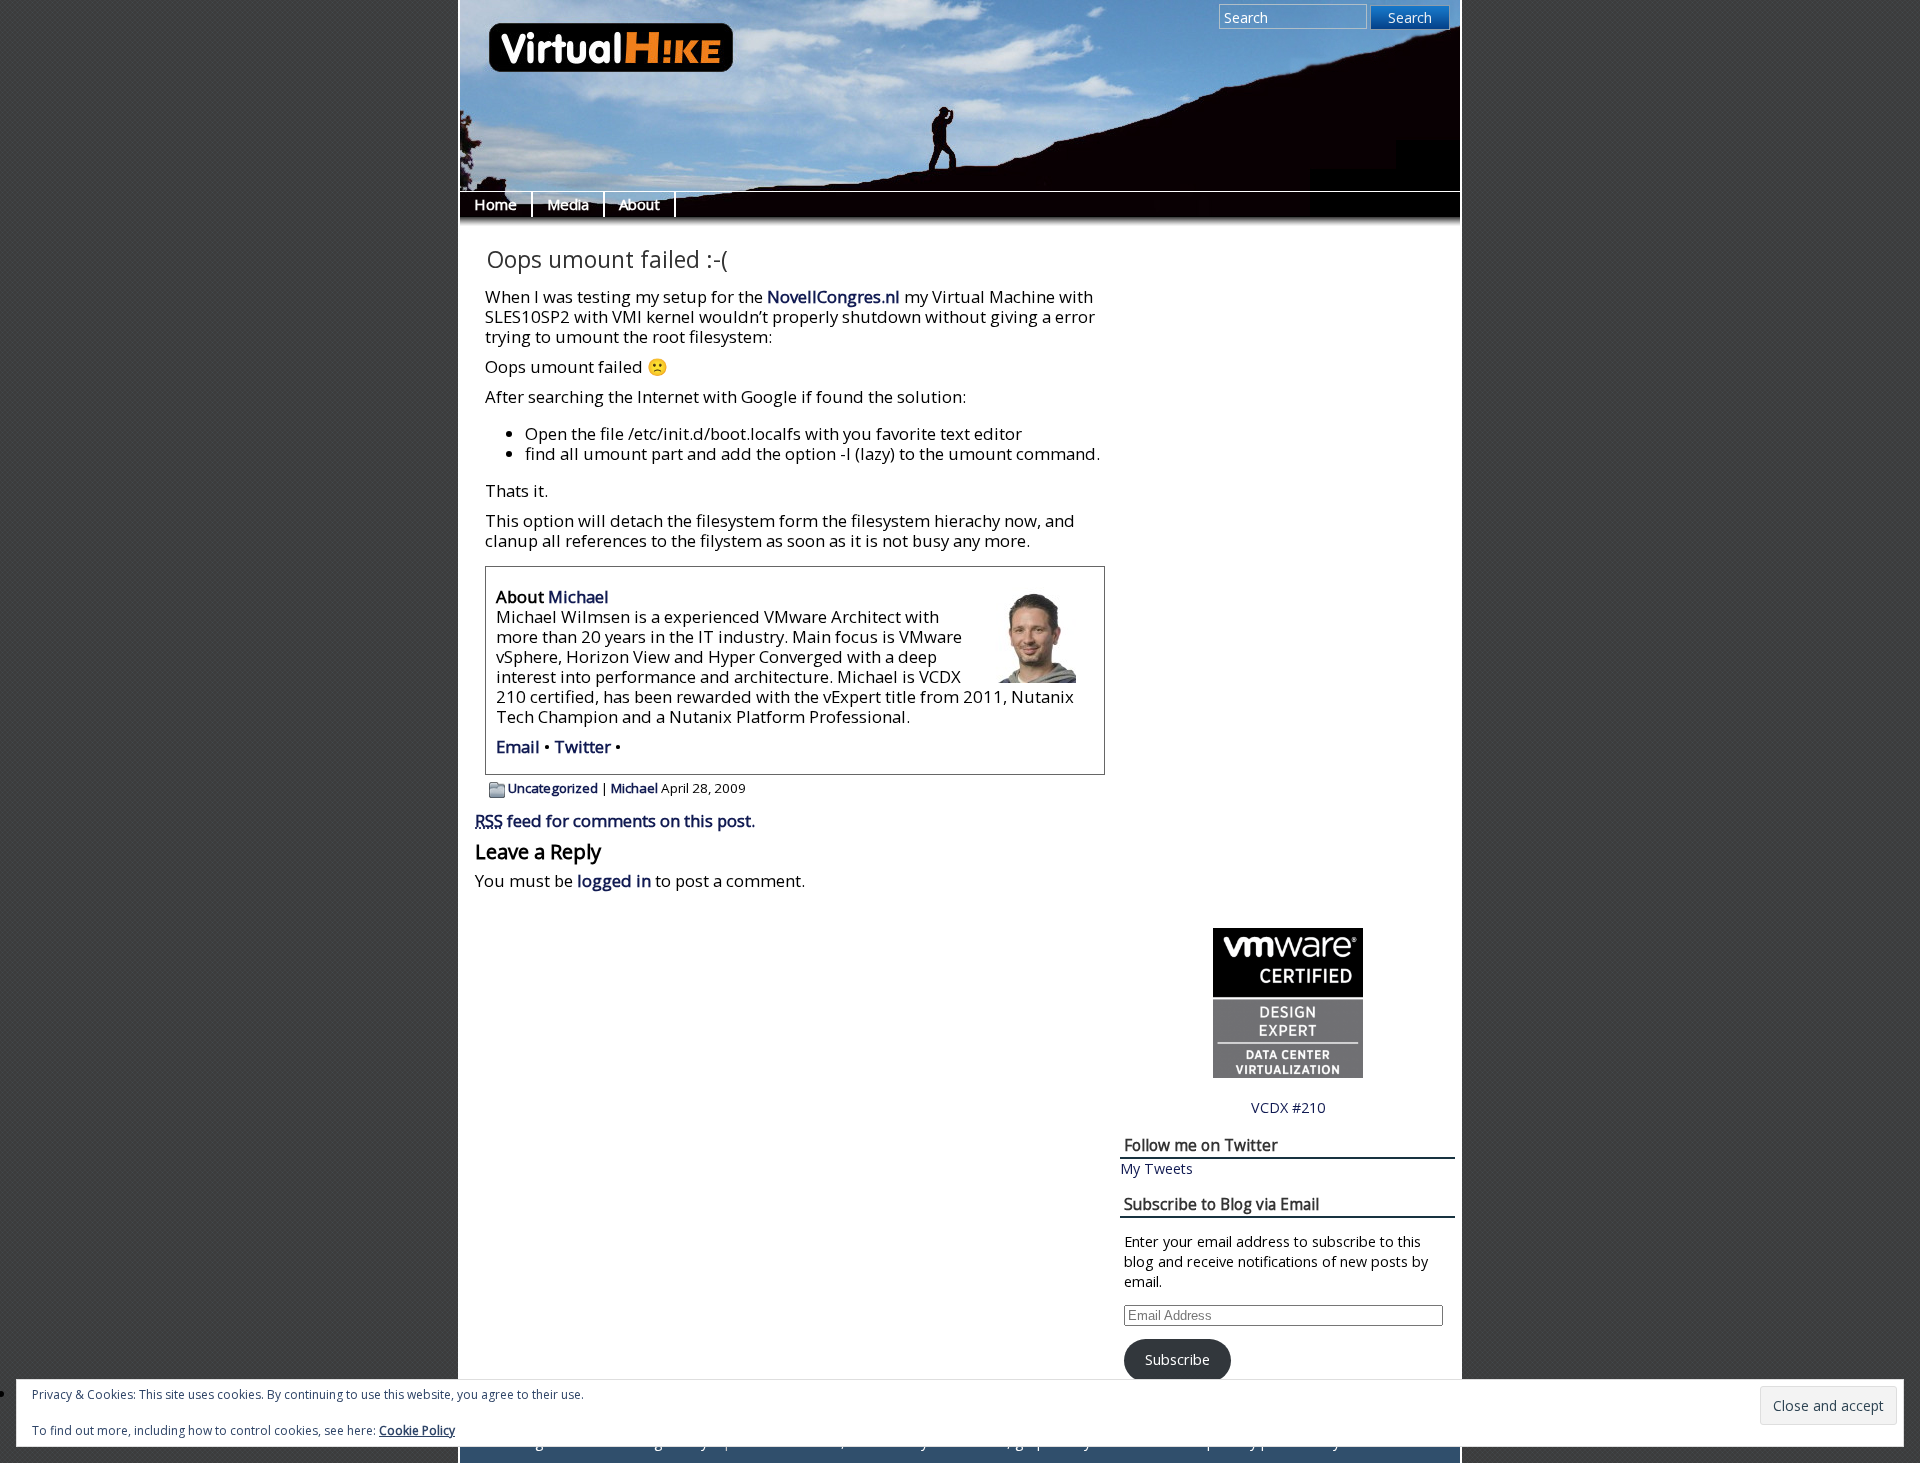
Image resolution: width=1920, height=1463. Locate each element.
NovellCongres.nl (833, 296)
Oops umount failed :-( (607, 259)
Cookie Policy (417, 1430)
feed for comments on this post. (615, 820)
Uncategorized (553, 788)
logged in (614, 880)
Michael (578, 596)
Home (495, 204)
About (639, 204)
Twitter (582, 746)
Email (518, 746)
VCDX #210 (1288, 1107)
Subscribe (1177, 1359)
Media (568, 204)
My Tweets (1156, 1168)
